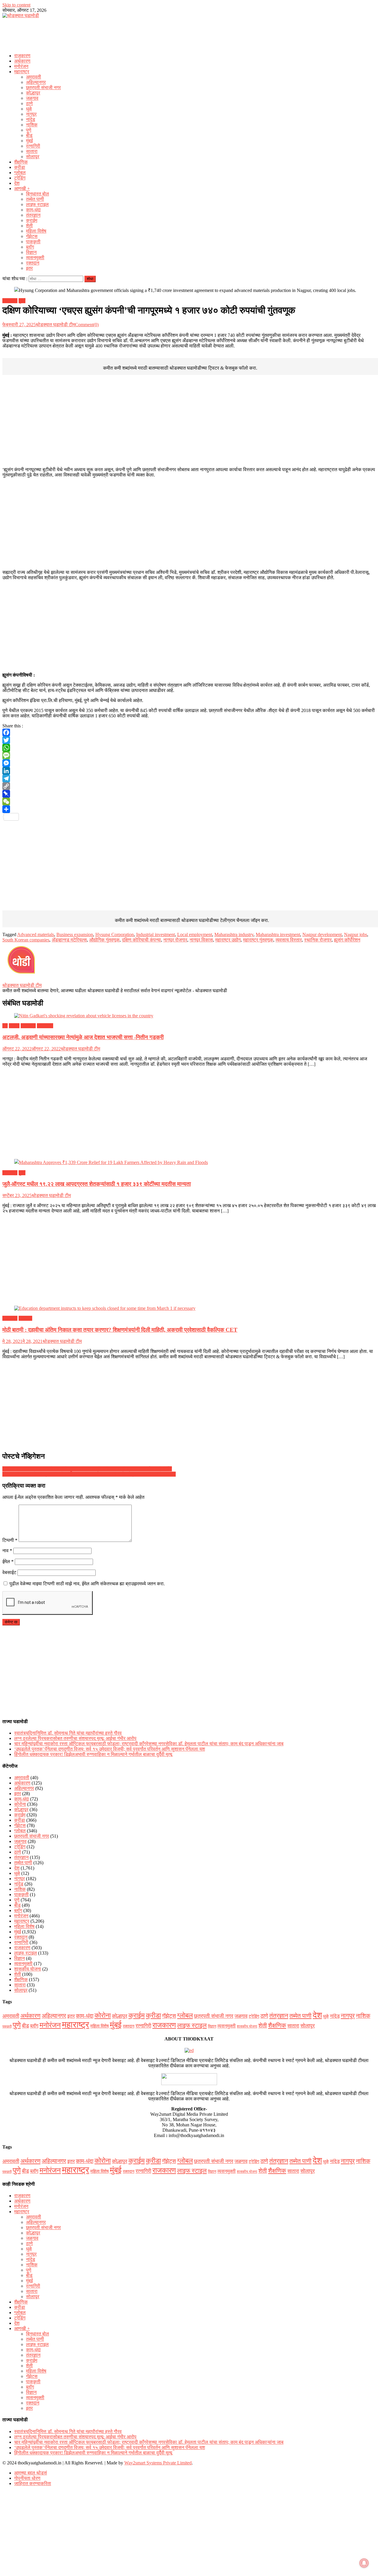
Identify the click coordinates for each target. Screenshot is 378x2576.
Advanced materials (36, 934)
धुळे (29, 109)
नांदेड (31, 119)
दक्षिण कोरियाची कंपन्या (141, 940)
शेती (29, 226)
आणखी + (22, 188)
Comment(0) (87, 325)
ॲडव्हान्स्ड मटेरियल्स (69, 940)
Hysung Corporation (115, 934)
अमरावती (34, 77)
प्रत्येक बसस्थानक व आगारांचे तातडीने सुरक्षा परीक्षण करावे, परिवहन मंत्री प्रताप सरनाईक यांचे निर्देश (87, 1469)
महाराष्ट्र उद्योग (228, 940)
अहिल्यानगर (36, 82)
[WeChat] (189, 801)
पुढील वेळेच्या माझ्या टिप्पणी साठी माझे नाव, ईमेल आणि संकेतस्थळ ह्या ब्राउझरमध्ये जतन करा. (87, 1584)
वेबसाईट (9, 1572)
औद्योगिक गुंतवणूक (104, 940)
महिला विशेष (36, 231)
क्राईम (32, 220)
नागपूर (31, 114)
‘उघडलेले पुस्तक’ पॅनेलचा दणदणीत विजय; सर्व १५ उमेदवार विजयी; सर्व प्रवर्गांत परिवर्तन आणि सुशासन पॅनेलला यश (110, 1749)
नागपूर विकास (201, 940)
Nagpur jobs (356, 934)
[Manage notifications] (364, 2563)
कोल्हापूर (33, 93)
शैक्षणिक (21, 162)
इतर (29, 268)
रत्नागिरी (33, 146)
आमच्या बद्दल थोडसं (31, 2473)
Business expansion (75, 934)
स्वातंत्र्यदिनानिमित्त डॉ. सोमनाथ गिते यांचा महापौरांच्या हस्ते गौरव (68, 1733)
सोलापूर (33, 157)
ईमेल (8, 1562)
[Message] (189, 755)
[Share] (189, 809)
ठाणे (29, 103)
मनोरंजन (21, 66)
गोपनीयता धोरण (27, 2478)
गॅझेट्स (32, 236)
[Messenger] (189, 763)
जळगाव (32, 98)
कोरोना (20, 1804)
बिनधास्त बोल (38, 194)
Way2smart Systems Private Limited (158, 2463)
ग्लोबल (20, 173)
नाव (7, 1551)
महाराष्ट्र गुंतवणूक (258, 940)
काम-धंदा (33, 210)
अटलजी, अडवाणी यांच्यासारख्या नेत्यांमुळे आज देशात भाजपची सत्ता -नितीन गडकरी (83, 1037)
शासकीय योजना (28, 1969)
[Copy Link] (189, 786)
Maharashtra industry (234, 934)
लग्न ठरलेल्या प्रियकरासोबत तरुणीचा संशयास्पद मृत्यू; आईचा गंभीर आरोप (75, 1738)
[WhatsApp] (189, 748)
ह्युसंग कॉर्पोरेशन (347, 940)
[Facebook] (189, 732)
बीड (29, 135)
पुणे (29, 130)
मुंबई (29, 141)
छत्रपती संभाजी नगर (43, 88)
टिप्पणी (10, 1540)
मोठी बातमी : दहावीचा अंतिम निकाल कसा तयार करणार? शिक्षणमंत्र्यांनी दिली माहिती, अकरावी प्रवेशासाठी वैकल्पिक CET (120, 1330)
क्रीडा (20, 167)
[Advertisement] (189, 34)
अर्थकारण (22, 61)
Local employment (195, 934)
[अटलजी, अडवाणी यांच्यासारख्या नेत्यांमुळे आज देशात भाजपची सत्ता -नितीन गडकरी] (189, 1016)
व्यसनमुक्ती (35, 258)
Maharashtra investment (278, 934)
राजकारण (22, 56)
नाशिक (32, 125)
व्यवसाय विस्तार (289, 940)
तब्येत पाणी (35, 199)
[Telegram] (189, 778)
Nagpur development (322, 934)
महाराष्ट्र (22, 72)
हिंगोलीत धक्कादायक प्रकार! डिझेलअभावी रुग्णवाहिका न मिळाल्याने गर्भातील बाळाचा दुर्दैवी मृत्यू (93, 1754)
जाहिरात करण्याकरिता (33, 2483)
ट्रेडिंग (20, 178)
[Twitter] (189, 740)
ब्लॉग (30, 247)
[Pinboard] (189, 794)
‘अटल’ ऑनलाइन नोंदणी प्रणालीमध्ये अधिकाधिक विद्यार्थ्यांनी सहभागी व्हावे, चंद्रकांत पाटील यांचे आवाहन (89, 1474)
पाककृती (33, 242)
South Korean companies (26, 940)
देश (17, 183)
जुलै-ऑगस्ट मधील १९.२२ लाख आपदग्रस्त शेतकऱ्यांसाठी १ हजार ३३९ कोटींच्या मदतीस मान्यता (97, 1184)
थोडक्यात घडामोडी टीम (55, 325)
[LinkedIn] (189, 771)
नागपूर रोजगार (175, 940)
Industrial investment (155, 934)
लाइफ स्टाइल (37, 204)
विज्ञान (31, 252)
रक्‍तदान (33, 263)
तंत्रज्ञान (33, 215)
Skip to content (16, 5)
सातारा (32, 151)
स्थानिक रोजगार (318, 940)
